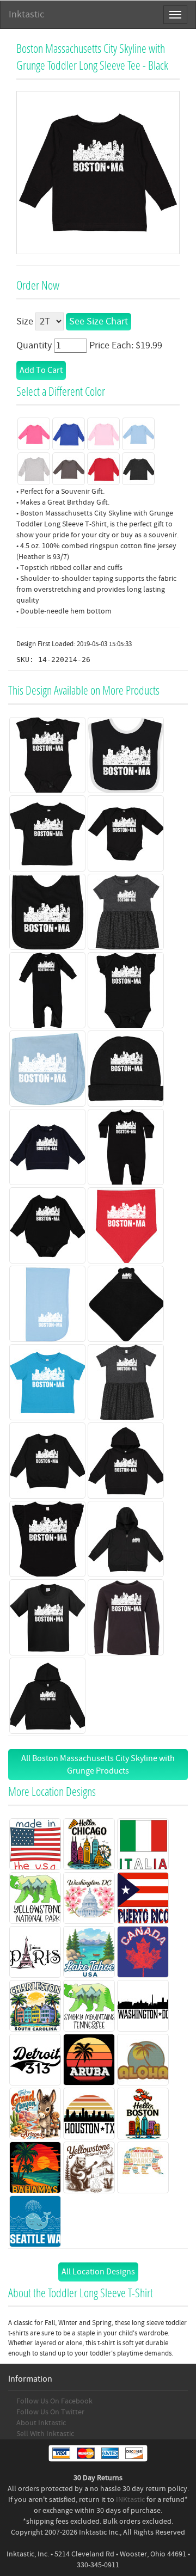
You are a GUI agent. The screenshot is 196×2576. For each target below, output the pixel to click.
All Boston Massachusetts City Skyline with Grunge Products (98, 1765)
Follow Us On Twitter (50, 2412)
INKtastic (130, 2500)
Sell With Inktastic (45, 2434)
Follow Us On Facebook (54, 2401)
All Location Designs (98, 2272)
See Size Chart (99, 321)
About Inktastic (41, 2423)
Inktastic (26, 14)
